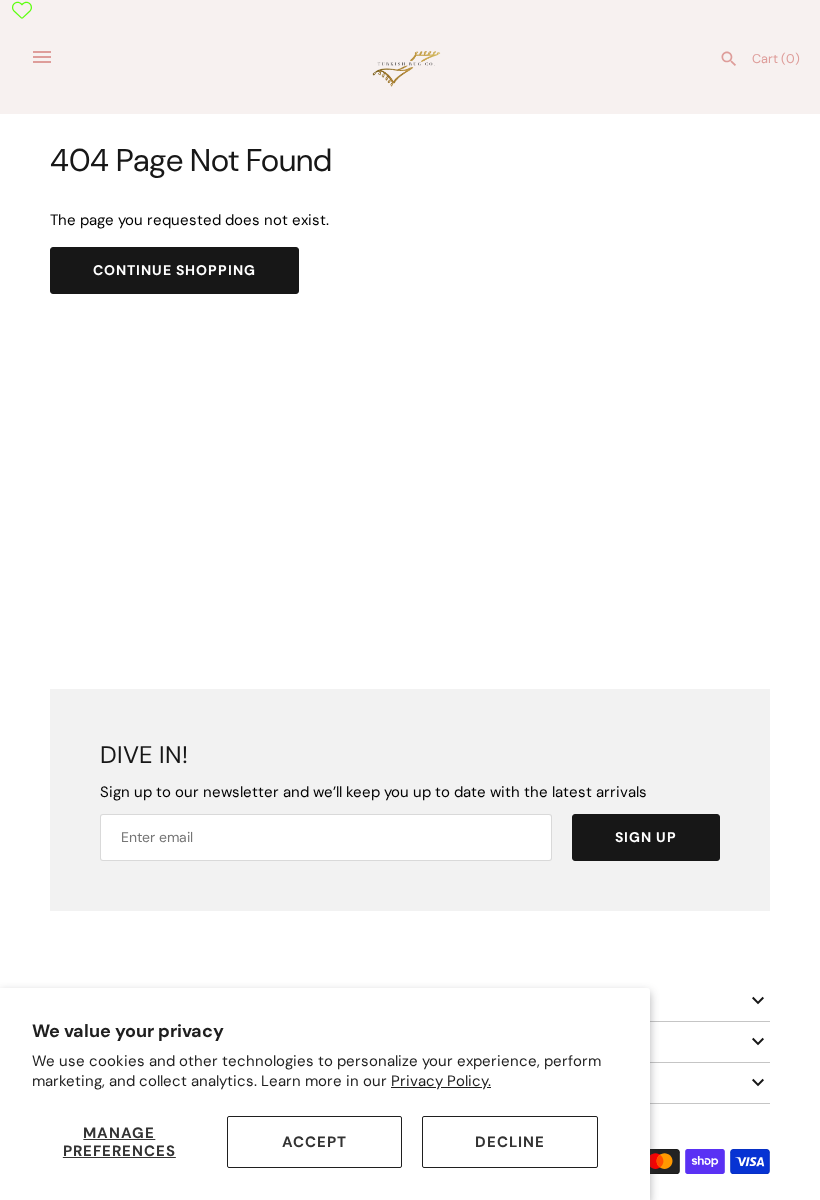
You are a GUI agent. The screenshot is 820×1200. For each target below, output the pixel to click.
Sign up (646, 837)
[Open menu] (42, 57)
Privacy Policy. (441, 1081)
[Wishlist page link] (22, 10)
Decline (510, 1142)
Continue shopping (174, 270)
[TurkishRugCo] (410, 67)
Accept (314, 1142)
